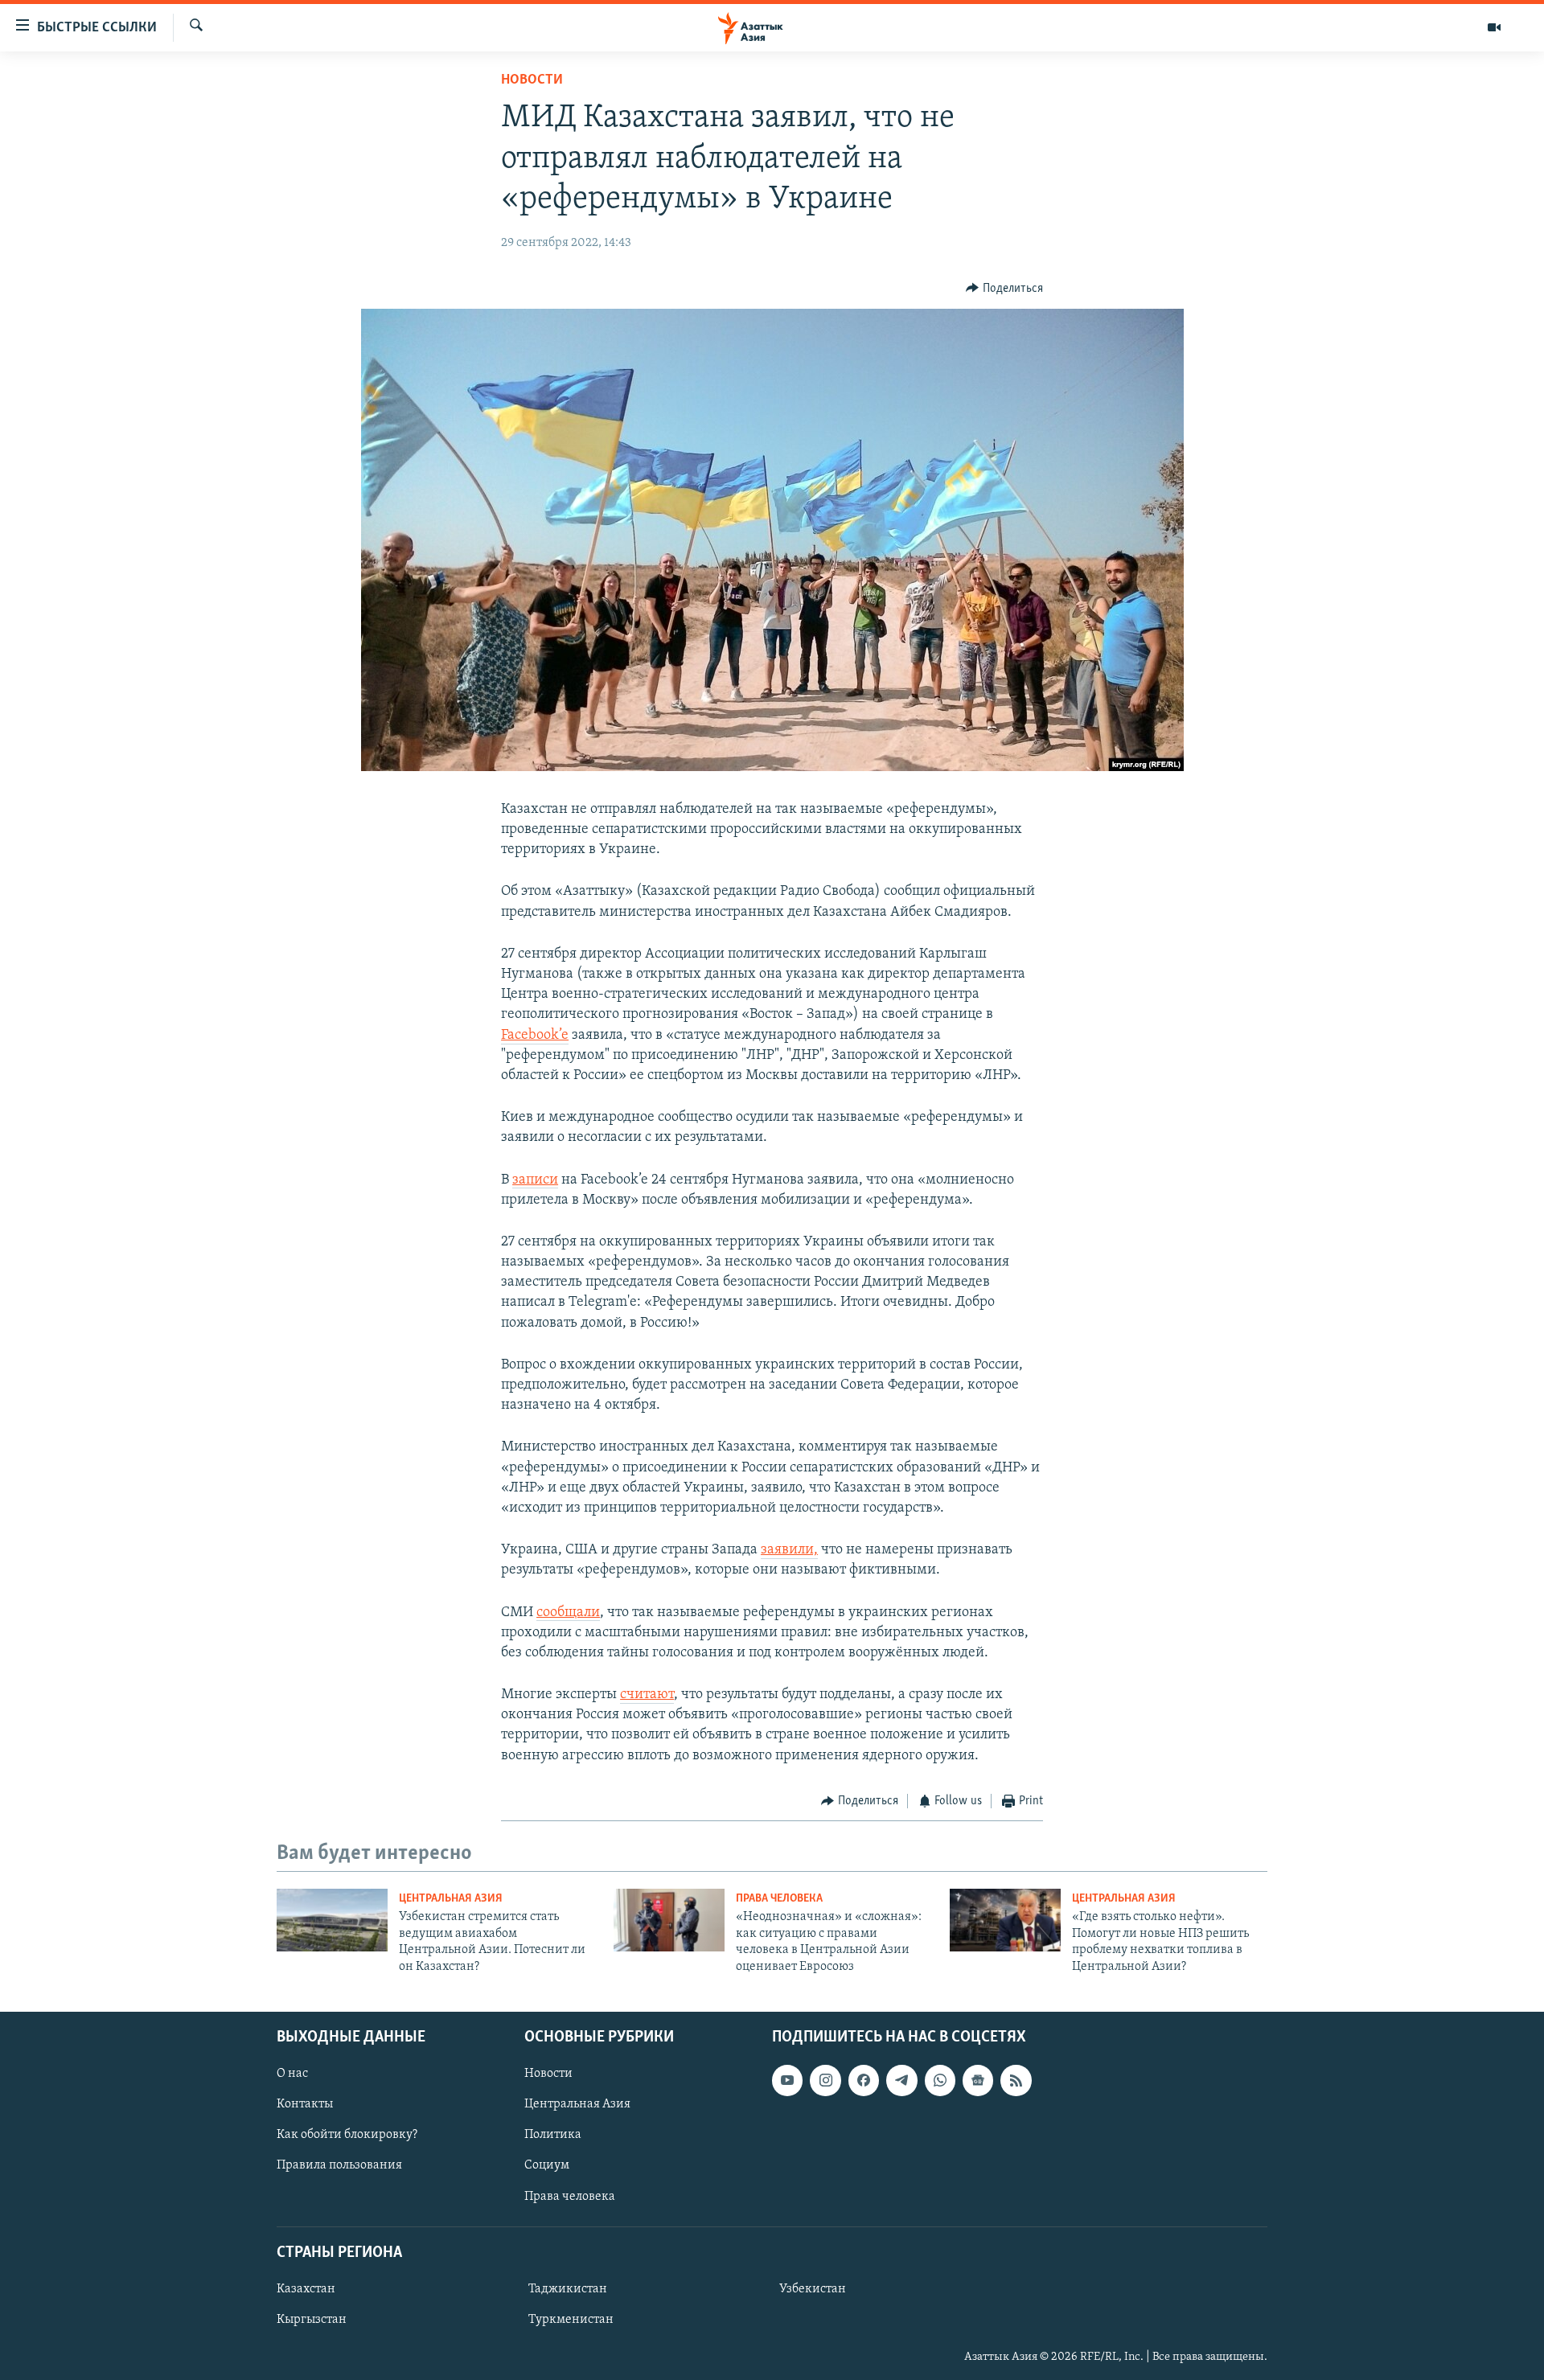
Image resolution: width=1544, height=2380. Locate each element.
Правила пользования (339, 2165)
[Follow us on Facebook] (864, 2080)
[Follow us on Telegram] (901, 2080)
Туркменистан (571, 2320)
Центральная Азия (451, 1899)
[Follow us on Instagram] (825, 2080)
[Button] (1004, 289)
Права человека (779, 1899)
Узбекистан (813, 2289)
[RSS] (1016, 2080)
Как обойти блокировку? (347, 2135)
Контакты (305, 2104)
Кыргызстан (312, 2320)
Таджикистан (568, 2289)
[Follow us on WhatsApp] (940, 2080)
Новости (532, 80)
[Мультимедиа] (1494, 27)
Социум (547, 2165)
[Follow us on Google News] (978, 2080)
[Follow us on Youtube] (787, 2080)
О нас (292, 2074)
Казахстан (306, 2289)
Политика (553, 2135)
